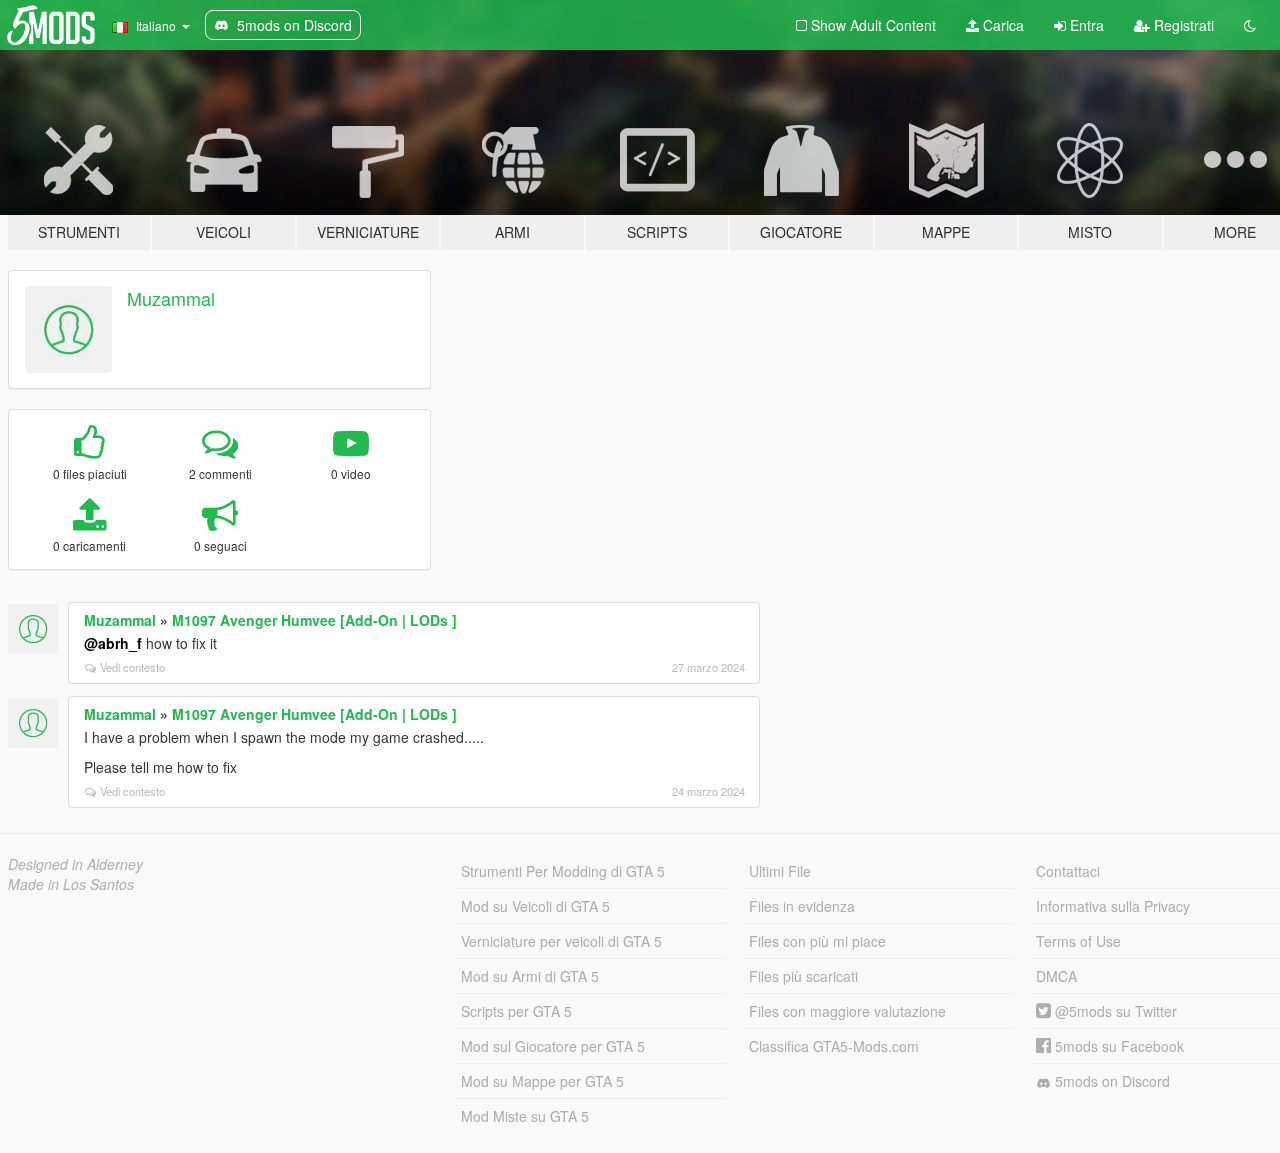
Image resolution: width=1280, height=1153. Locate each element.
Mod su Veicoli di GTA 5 (535, 906)
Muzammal (171, 298)
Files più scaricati (803, 976)
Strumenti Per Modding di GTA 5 (563, 871)
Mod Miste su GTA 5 (525, 1116)
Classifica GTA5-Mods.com (834, 1046)
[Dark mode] (1250, 25)
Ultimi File (780, 871)
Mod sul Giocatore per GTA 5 (553, 1046)
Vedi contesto (132, 667)
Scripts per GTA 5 (516, 1011)
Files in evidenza (802, 906)
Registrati (1182, 25)
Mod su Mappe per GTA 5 (542, 1081)
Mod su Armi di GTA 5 (530, 976)
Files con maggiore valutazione (847, 1011)
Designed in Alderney (75, 864)
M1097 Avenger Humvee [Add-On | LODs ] (314, 620)
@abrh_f (113, 643)
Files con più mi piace (817, 941)
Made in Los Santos (71, 884)
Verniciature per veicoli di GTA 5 (561, 941)
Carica (1001, 25)
